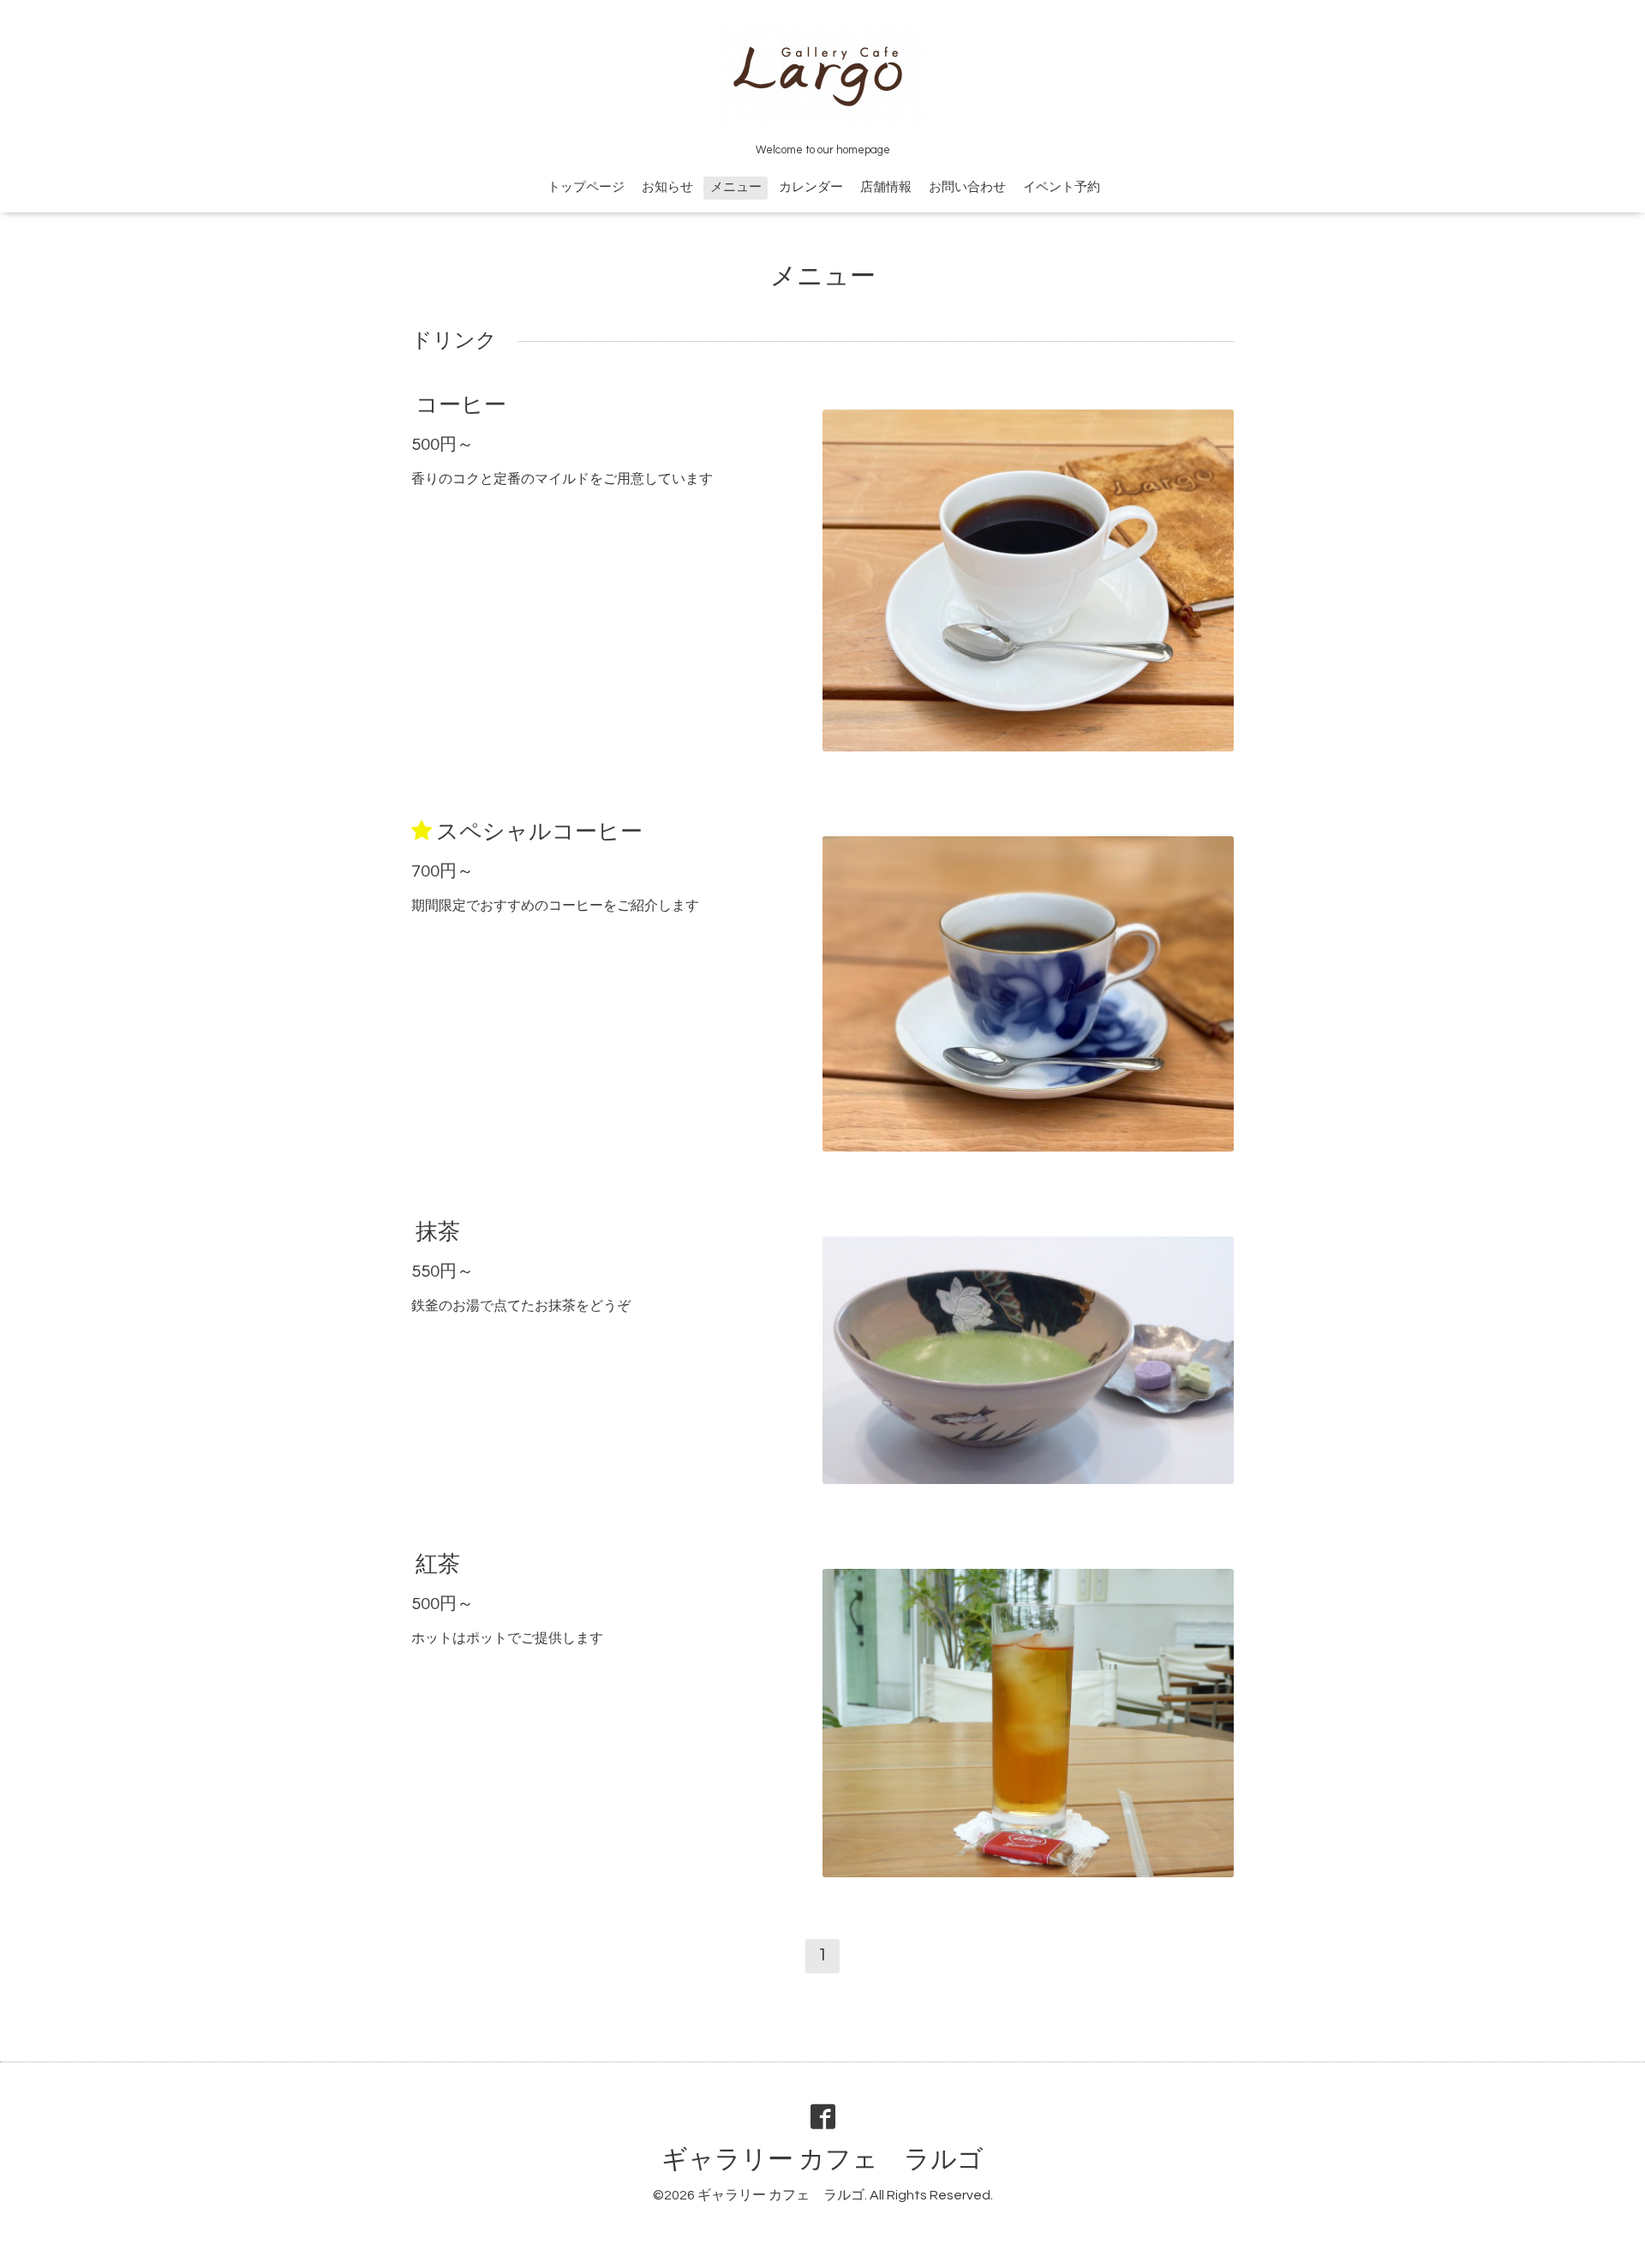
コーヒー (461, 405)
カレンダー (811, 187)
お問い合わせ (967, 187)
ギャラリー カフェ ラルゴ (822, 2160)
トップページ (586, 187)
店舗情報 (886, 187)
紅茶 (438, 1565)
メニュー (736, 187)
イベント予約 (1062, 187)
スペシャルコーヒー (539, 832)
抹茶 (438, 1232)
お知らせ (667, 187)
